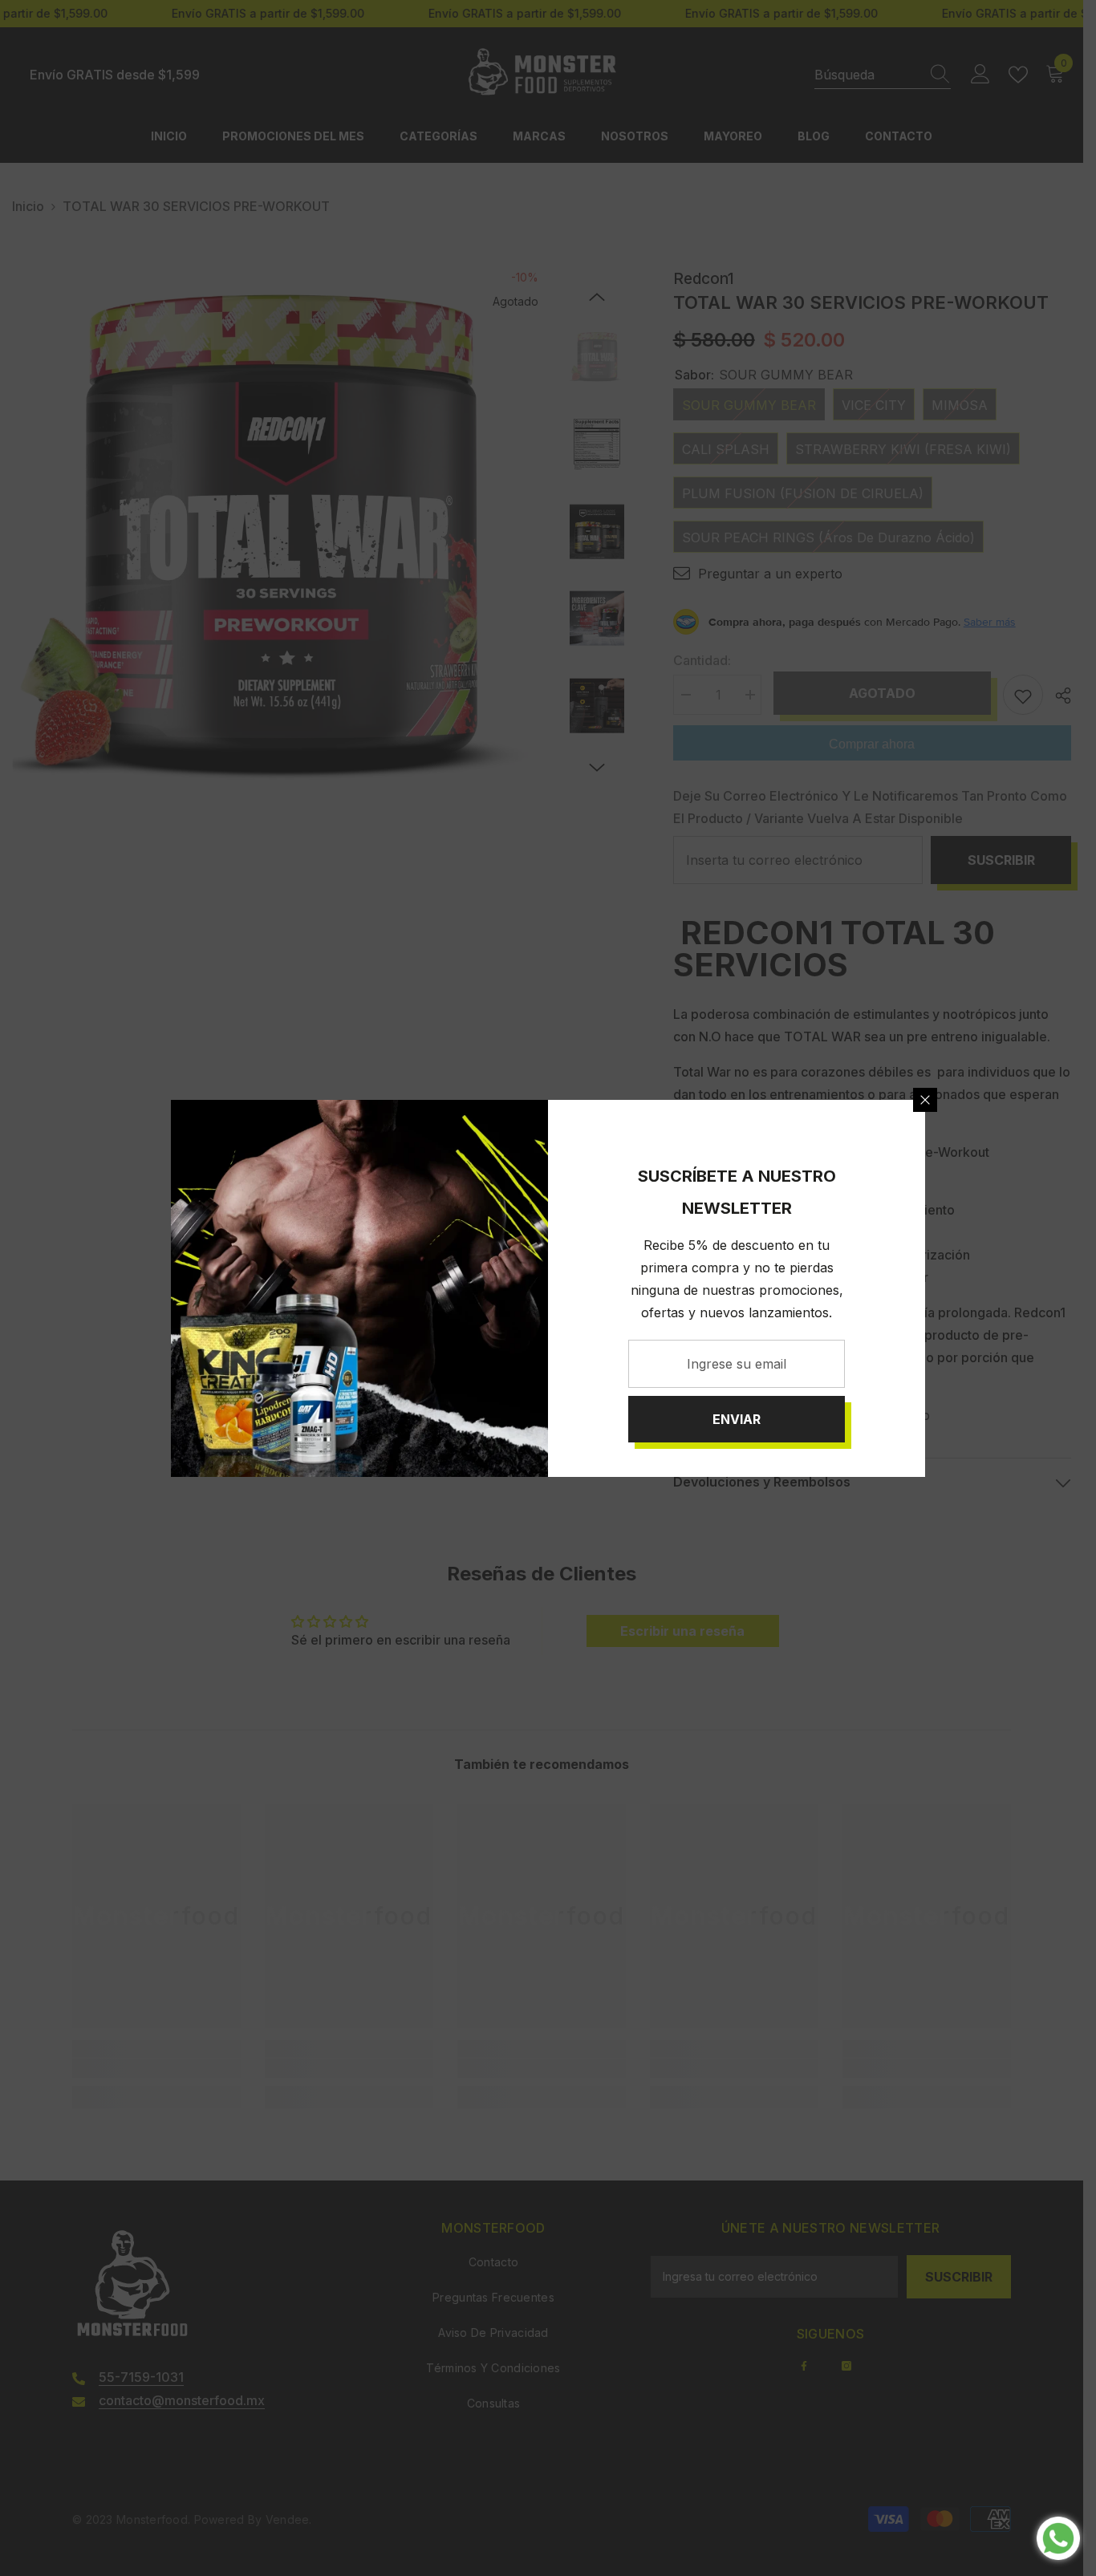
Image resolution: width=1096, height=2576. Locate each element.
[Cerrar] (925, 1100)
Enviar (737, 1419)
